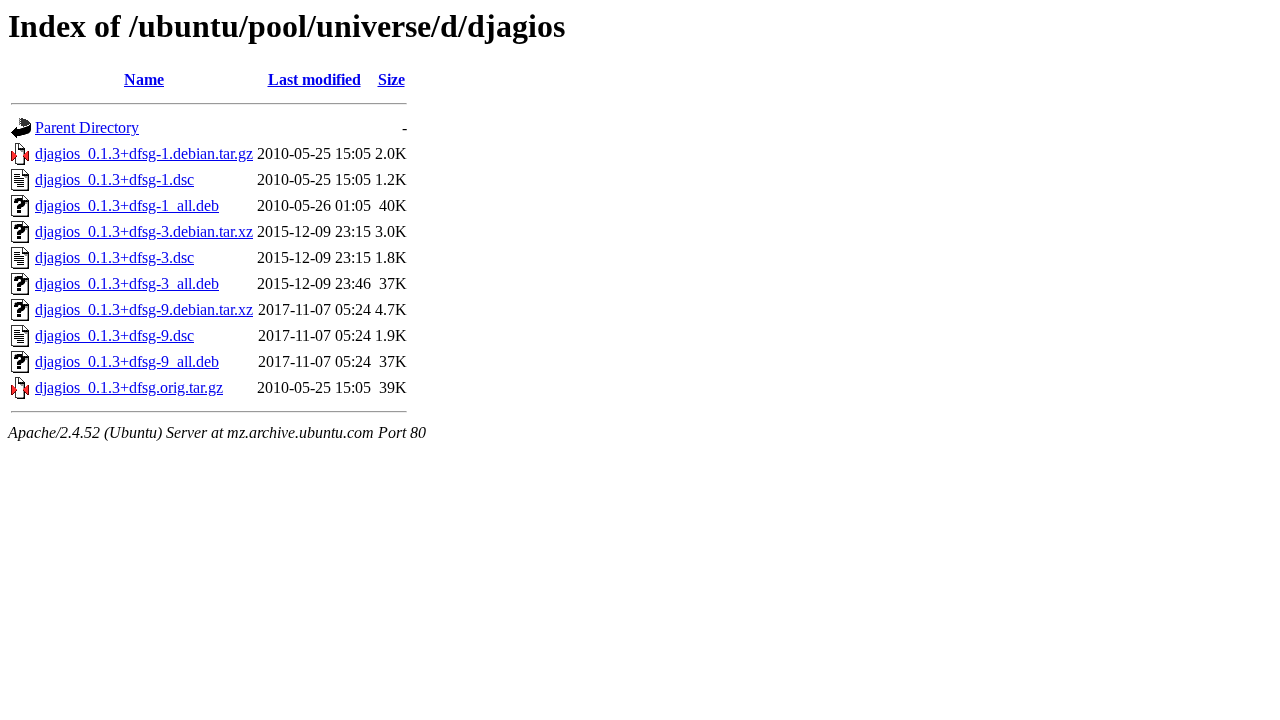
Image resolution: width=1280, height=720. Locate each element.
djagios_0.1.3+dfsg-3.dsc (114, 257)
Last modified (314, 79)
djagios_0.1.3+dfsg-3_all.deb (127, 283)
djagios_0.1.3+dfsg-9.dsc (114, 335)
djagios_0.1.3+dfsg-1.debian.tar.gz (144, 153)
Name (144, 79)
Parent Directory (87, 127)
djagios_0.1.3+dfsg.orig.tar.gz (129, 387)
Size (391, 79)
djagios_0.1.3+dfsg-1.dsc (114, 179)
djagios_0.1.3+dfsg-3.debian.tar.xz (144, 231)
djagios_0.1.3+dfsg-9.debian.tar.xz (144, 309)
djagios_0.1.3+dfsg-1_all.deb (127, 205)
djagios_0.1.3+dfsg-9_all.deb (127, 361)
